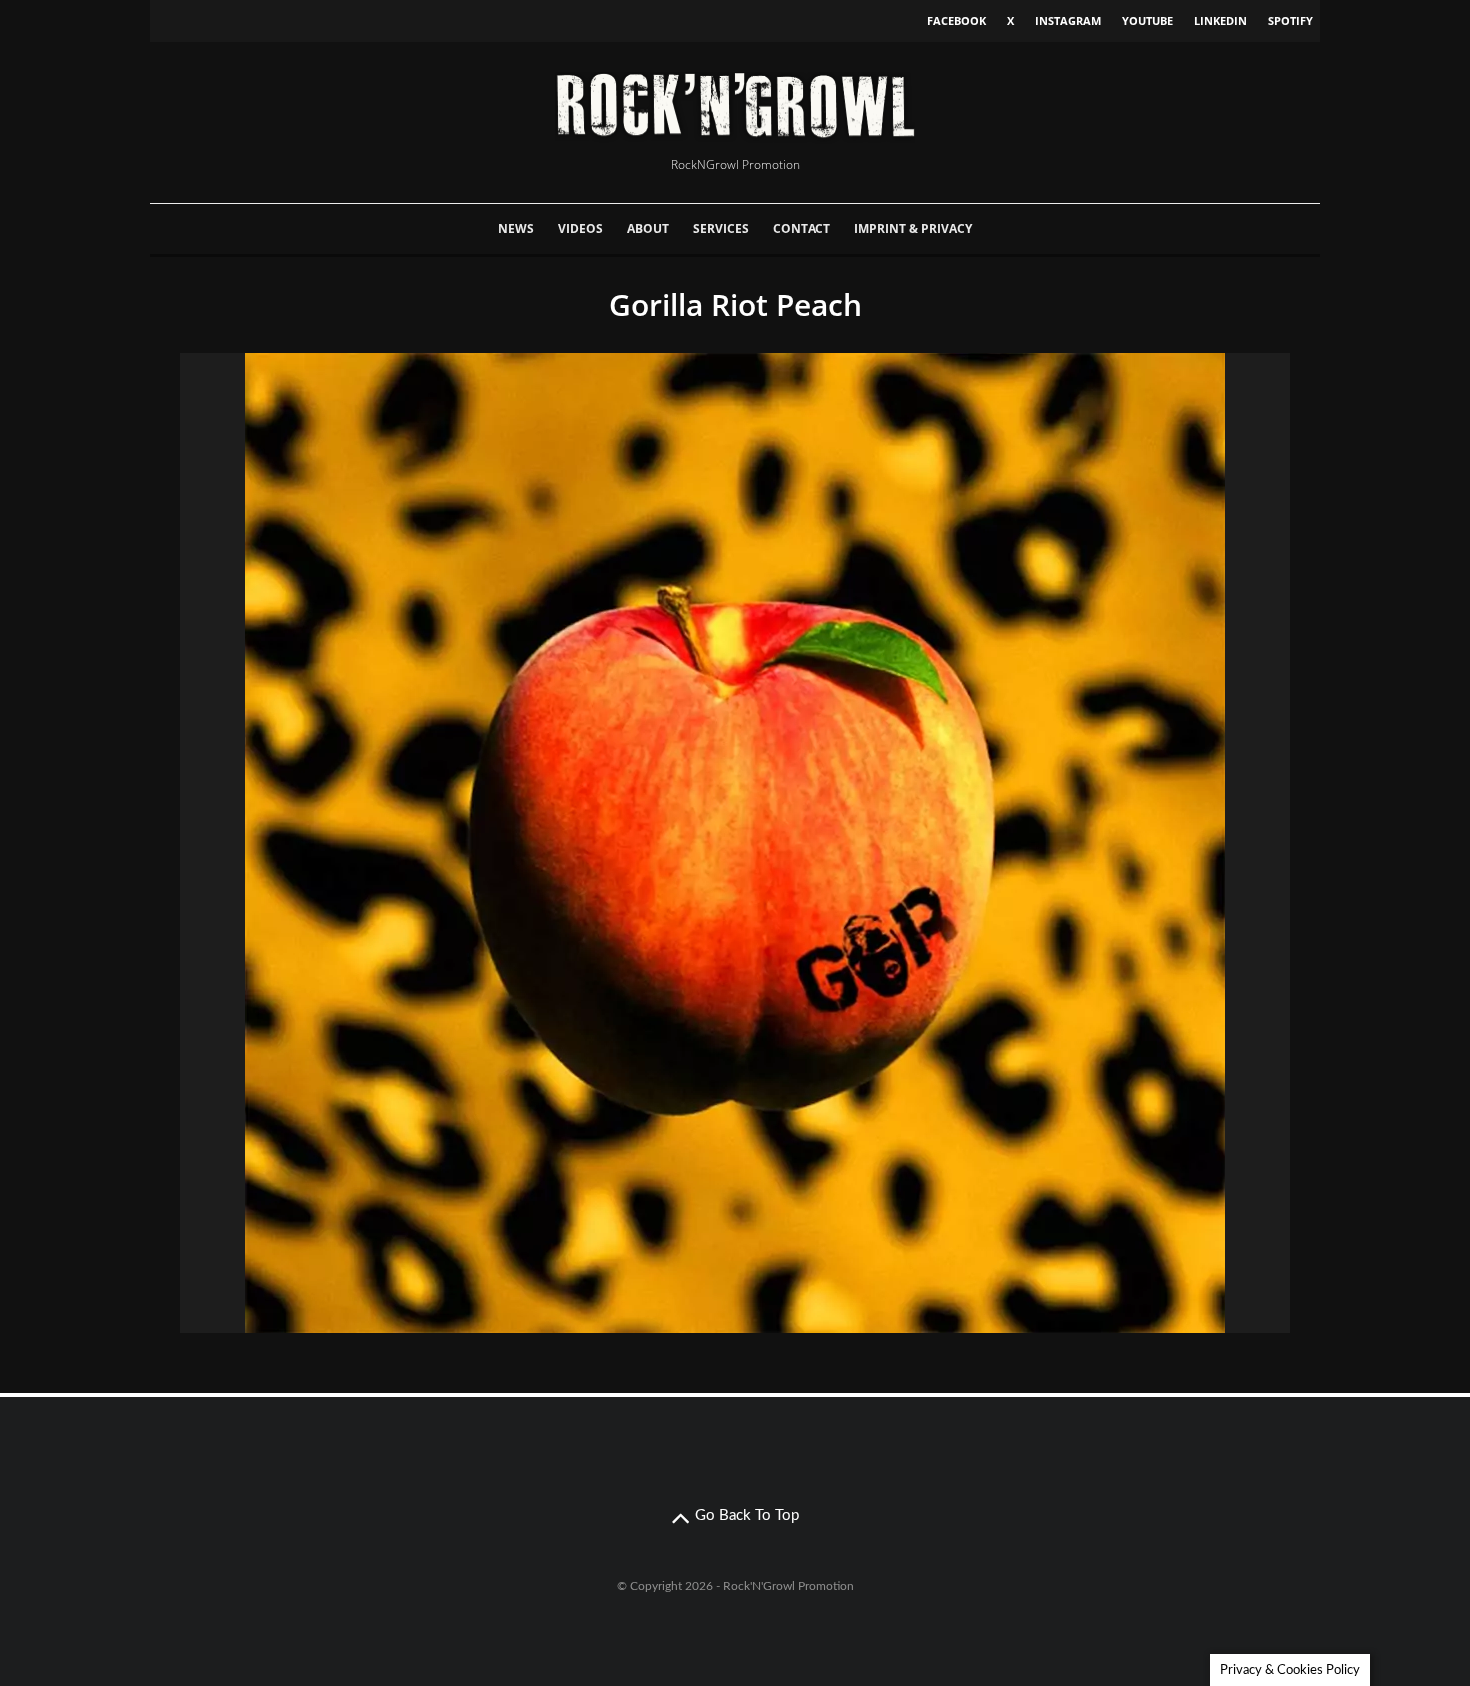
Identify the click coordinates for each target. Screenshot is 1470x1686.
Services (721, 228)
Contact (801, 228)
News (516, 228)
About (648, 228)
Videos (580, 228)
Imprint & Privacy (913, 228)
